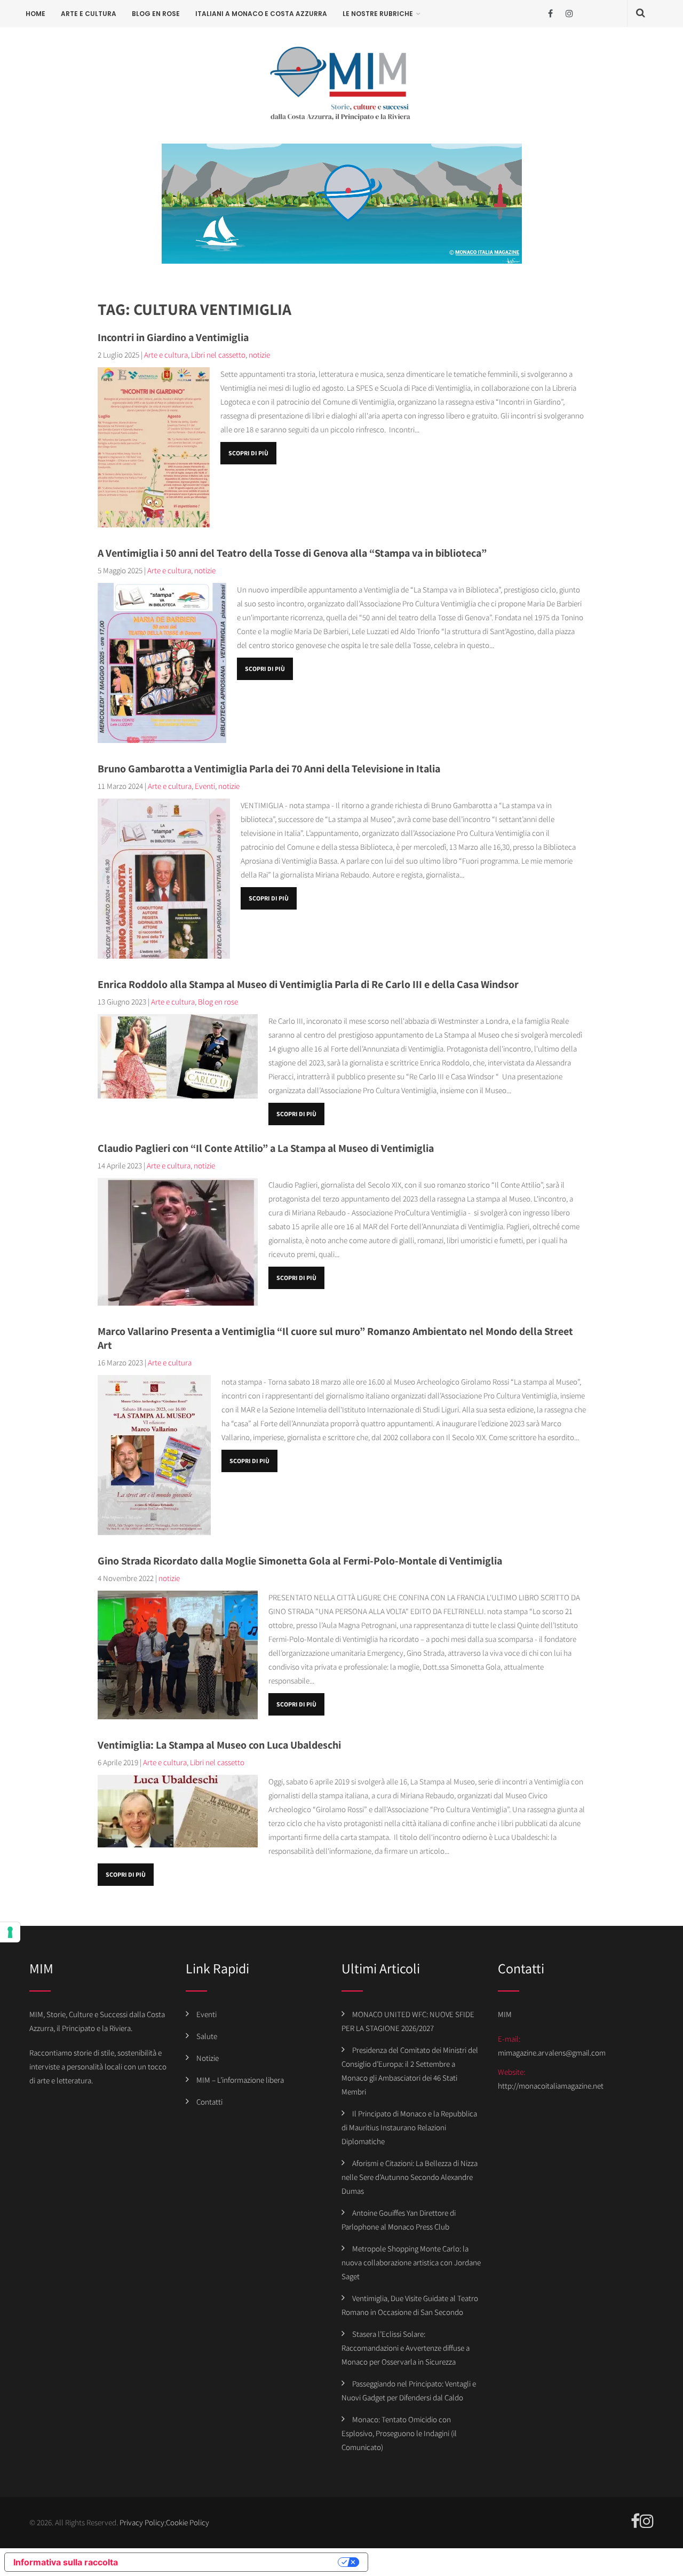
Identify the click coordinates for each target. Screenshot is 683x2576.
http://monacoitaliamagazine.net (551, 2086)
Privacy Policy (142, 2522)
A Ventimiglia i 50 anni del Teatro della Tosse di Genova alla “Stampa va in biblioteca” (292, 553)
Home (35, 14)
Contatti (209, 2102)
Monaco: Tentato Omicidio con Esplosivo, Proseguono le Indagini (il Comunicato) (399, 2433)
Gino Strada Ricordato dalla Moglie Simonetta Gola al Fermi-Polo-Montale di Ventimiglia (300, 1561)
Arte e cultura (89, 14)
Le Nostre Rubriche (378, 14)
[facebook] (550, 14)
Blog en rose (156, 14)
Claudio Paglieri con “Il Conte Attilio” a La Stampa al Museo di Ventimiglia (266, 1148)
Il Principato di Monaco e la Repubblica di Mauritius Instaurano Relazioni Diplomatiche (409, 2127)
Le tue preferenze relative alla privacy (233, 2562)
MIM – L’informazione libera (240, 2080)
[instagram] (569, 14)
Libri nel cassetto (218, 355)
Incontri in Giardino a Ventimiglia (173, 337)
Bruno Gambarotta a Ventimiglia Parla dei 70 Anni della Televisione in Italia (269, 769)
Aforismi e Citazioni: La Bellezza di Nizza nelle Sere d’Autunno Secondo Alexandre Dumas (410, 2177)
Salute (207, 2036)
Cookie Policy (188, 2522)
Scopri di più (248, 453)
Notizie (208, 2058)
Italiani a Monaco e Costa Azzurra (261, 14)
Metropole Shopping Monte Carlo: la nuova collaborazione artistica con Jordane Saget (411, 2262)
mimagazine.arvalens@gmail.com (552, 2053)
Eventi (205, 786)
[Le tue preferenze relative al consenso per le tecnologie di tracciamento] (10, 1932)
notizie (259, 355)
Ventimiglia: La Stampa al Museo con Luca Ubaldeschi (219, 1745)
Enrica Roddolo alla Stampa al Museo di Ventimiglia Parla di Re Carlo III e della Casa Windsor (308, 984)
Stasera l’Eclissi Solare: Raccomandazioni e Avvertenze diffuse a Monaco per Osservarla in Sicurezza (406, 2348)
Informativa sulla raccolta (66, 2562)
